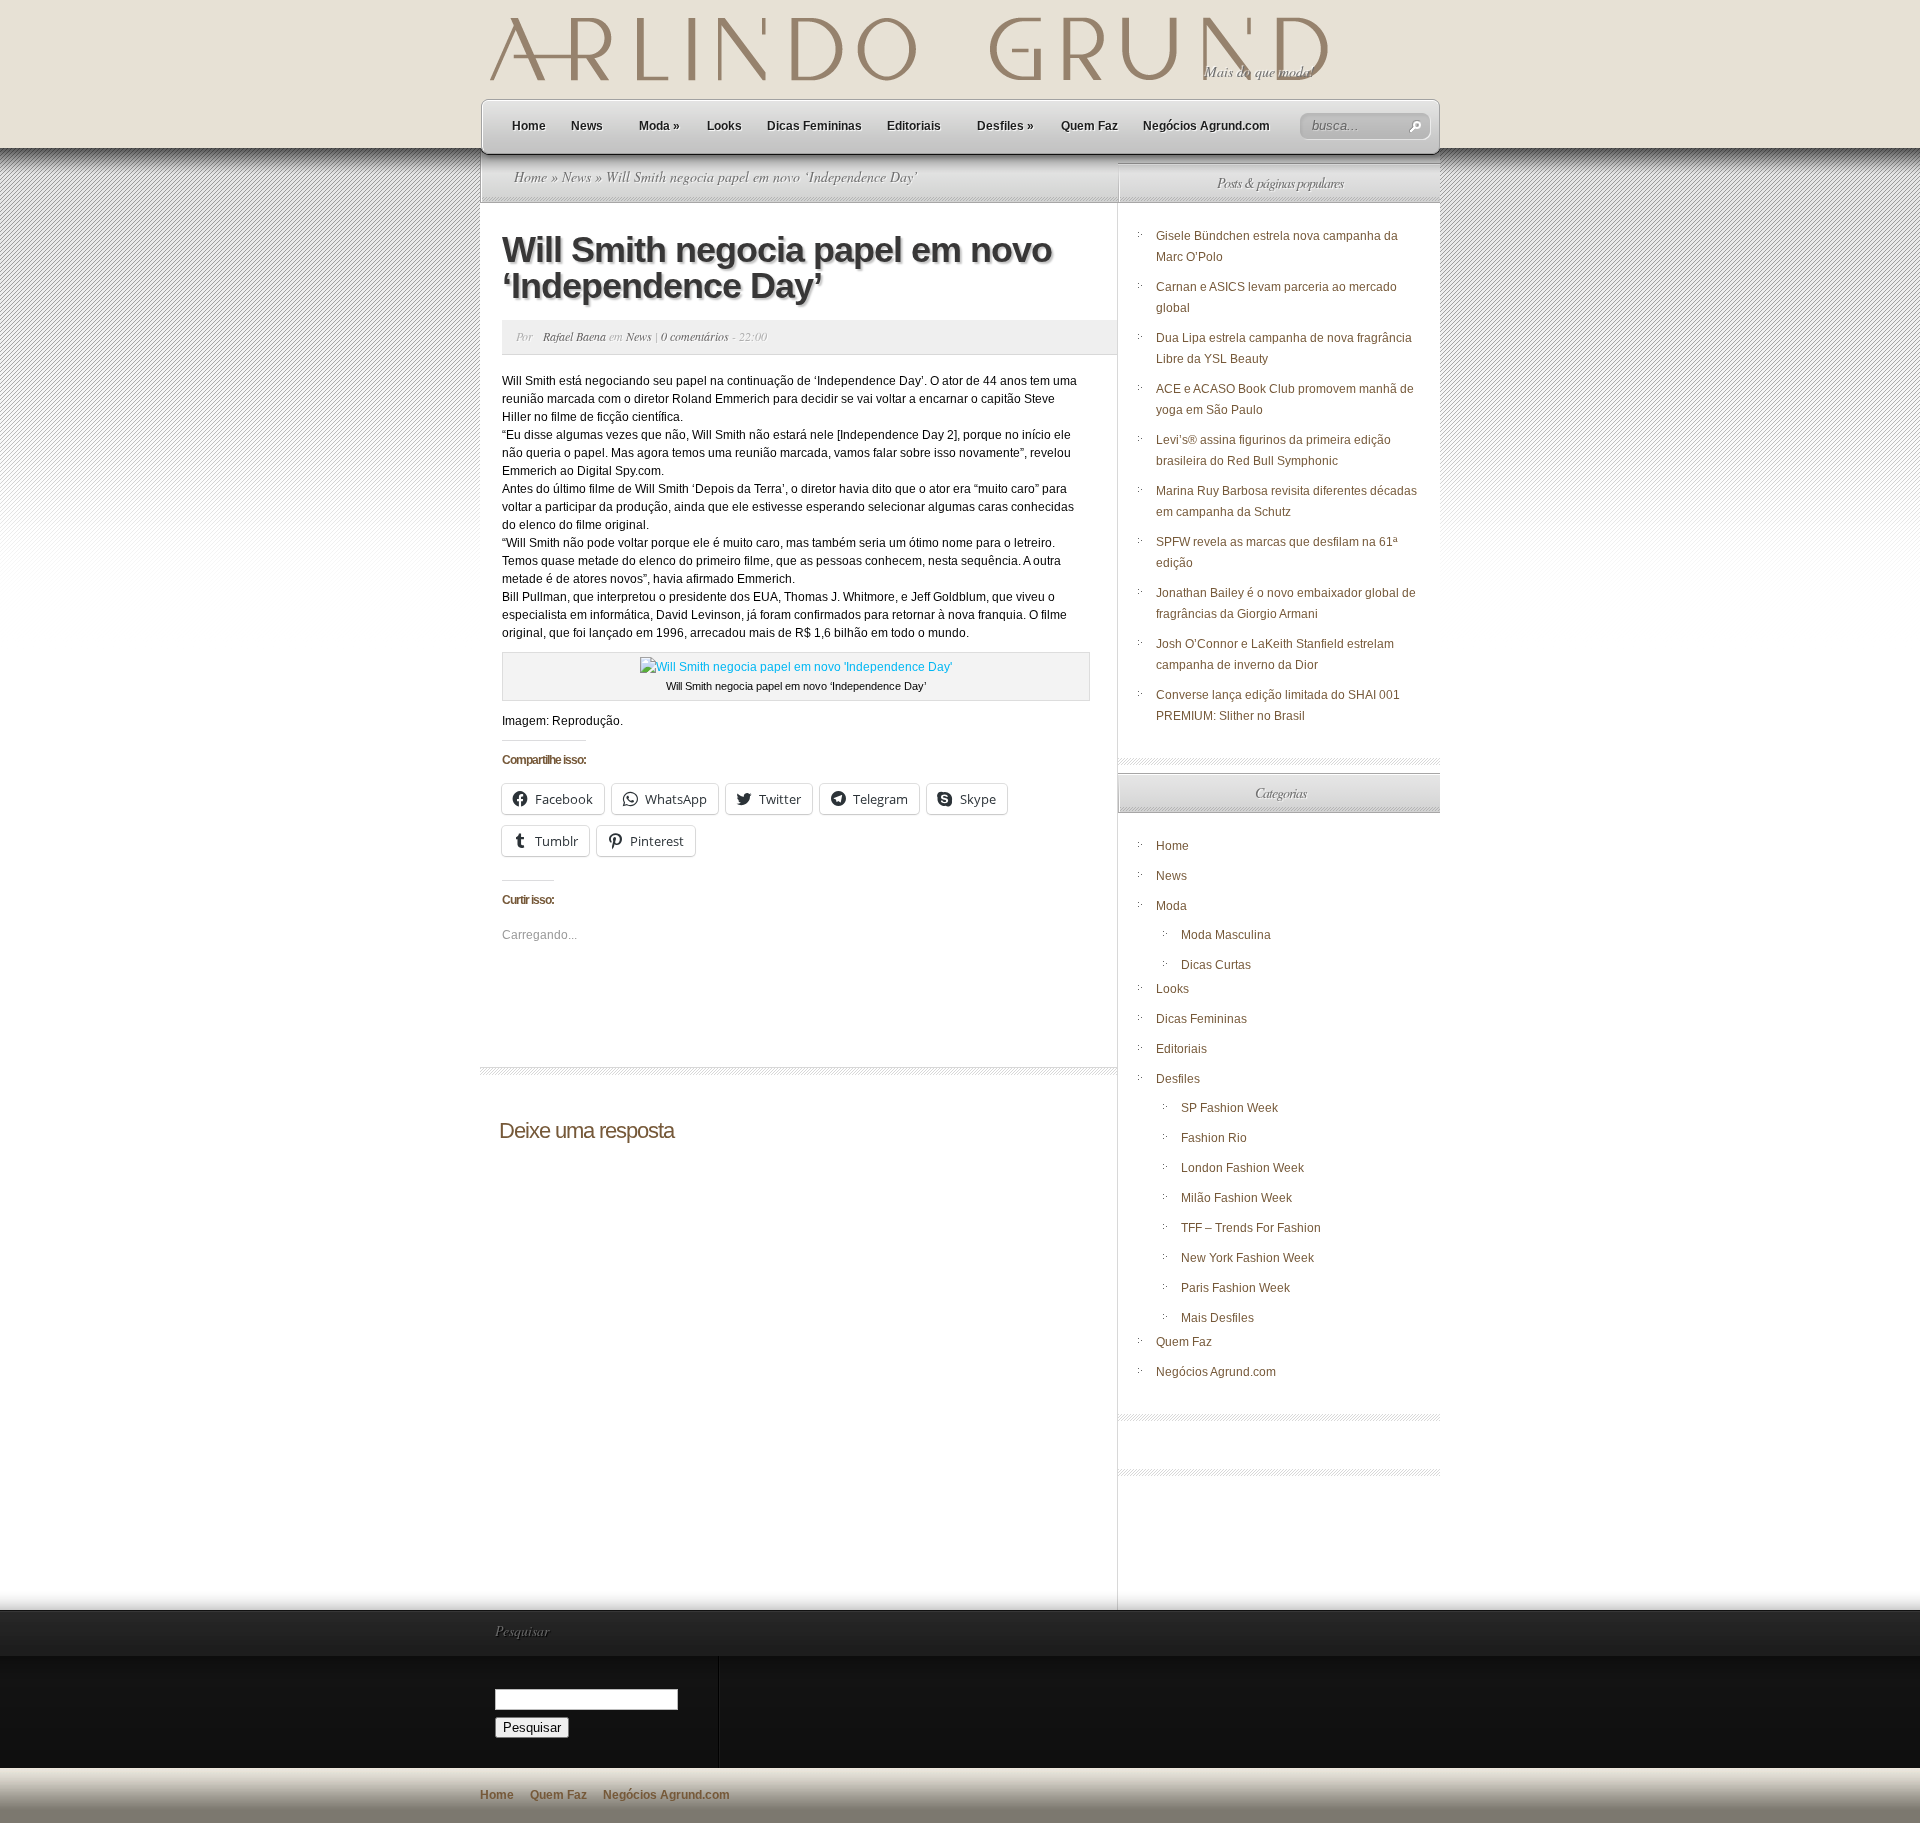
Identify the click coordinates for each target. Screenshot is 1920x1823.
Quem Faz (1089, 126)
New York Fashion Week (1247, 1258)
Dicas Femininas (814, 126)
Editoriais (914, 126)
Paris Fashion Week (1235, 1288)
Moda (659, 126)
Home (529, 126)
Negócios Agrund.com (1206, 126)
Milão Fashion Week (1236, 1198)
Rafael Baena (574, 336)
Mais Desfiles (1217, 1318)
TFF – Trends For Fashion (1251, 1228)
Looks (724, 126)
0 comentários (695, 336)
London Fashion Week (1242, 1168)
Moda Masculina (1226, 935)
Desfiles (1005, 126)
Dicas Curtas (1216, 965)
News (587, 126)
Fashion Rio (1214, 1138)
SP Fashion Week (1229, 1108)
